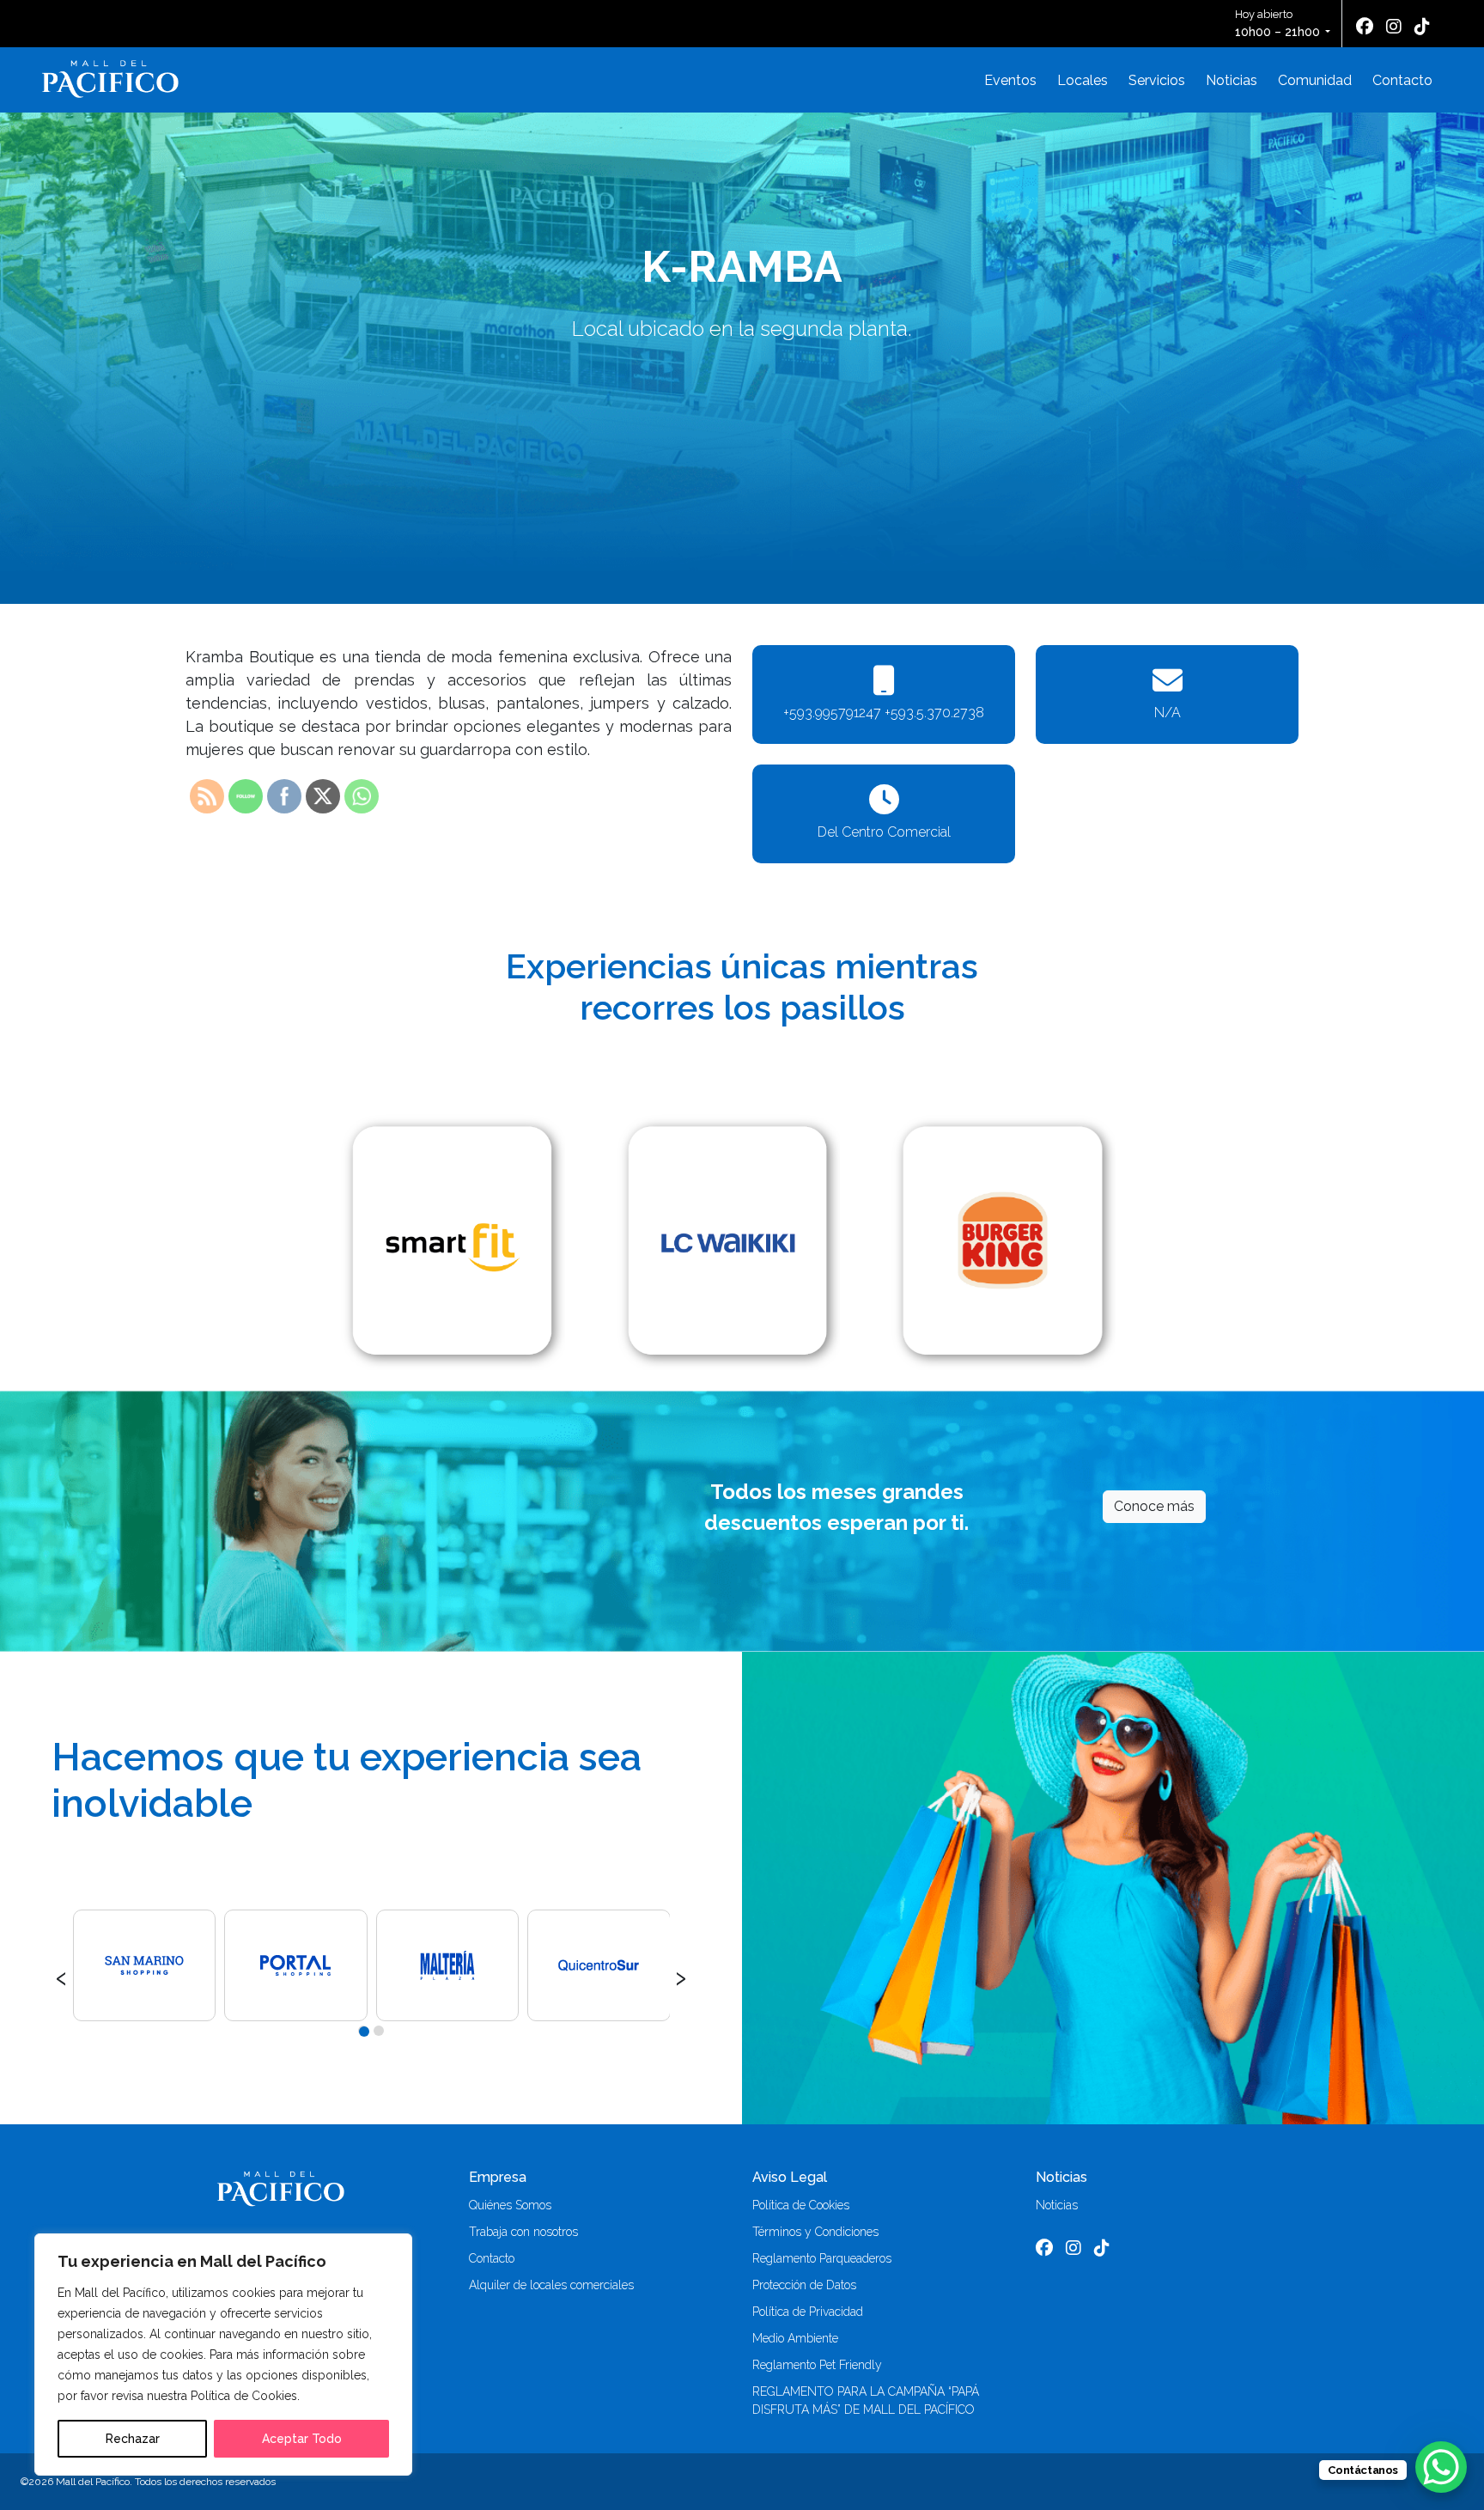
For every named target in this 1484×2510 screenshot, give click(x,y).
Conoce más (1154, 1506)
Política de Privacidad (808, 2312)
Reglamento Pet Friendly (817, 2365)
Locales (1083, 80)
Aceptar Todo (302, 2439)
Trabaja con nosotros (523, 2232)
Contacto (1402, 80)
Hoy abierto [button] (1277, 23)
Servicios (1157, 80)
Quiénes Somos (510, 2205)
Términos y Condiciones (815, 2232)
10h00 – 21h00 (1277, 32)
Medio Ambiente (795, 2338)
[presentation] (61, 1976)
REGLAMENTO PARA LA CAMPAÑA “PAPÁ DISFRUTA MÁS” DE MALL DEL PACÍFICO (866, 2400)
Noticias (1232, 80)
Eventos (1010, 80)
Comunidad (1315, 80)
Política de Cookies (801, 2205)
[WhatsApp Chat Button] (1441, 2467)
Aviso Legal (790, 2177)
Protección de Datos (804, 2285)
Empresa (498, 2177)
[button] (363, 2031)
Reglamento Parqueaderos (822, 2258)
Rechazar (133, 2439)
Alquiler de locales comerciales (551, 2285)
